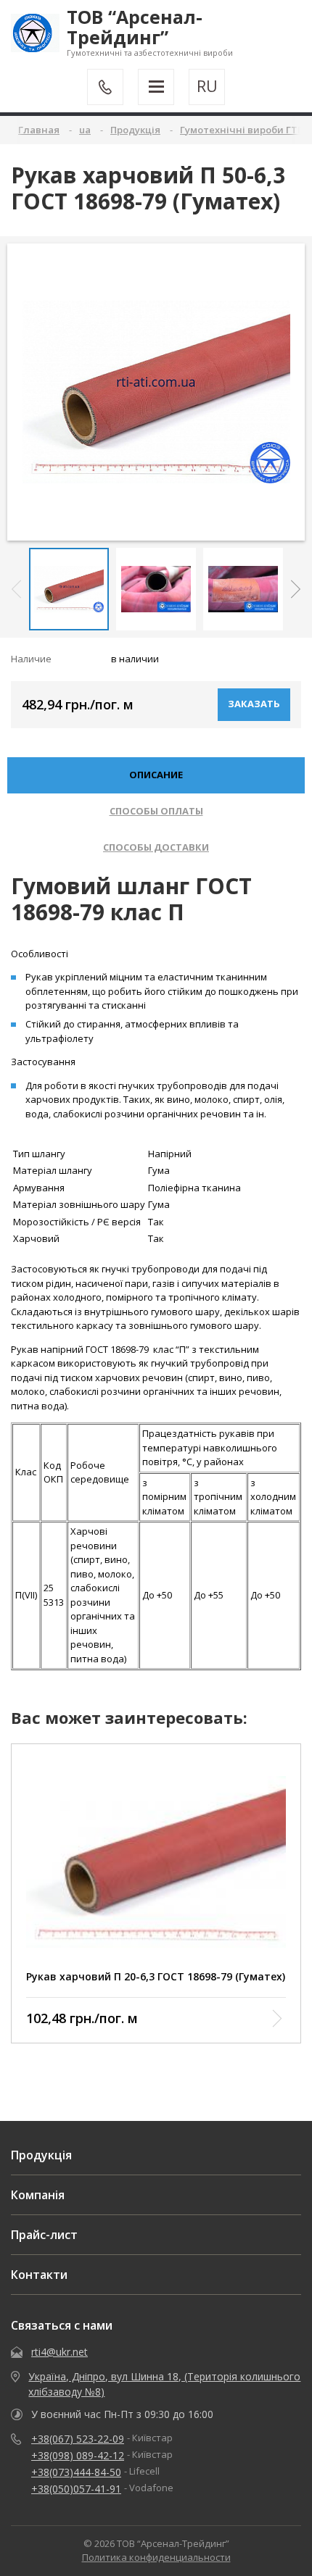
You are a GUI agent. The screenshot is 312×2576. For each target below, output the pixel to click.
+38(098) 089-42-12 (78, 2455)
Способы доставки (156, 847)
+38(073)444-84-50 (76, 2472)
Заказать (254, 704)
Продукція (41, 2155)
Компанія (38, 2195)
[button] (296, 589)
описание (156, 775)
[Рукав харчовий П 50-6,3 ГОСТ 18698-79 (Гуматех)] (156, 392)
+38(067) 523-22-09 (78, 2439)
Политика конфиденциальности (156, 2557)
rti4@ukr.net (59, 2352)
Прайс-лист (44, 2235)
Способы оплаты (156, 811)
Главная (39, 130)
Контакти (39, 2275)
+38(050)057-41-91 (76, 2489)
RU (207, 86)
